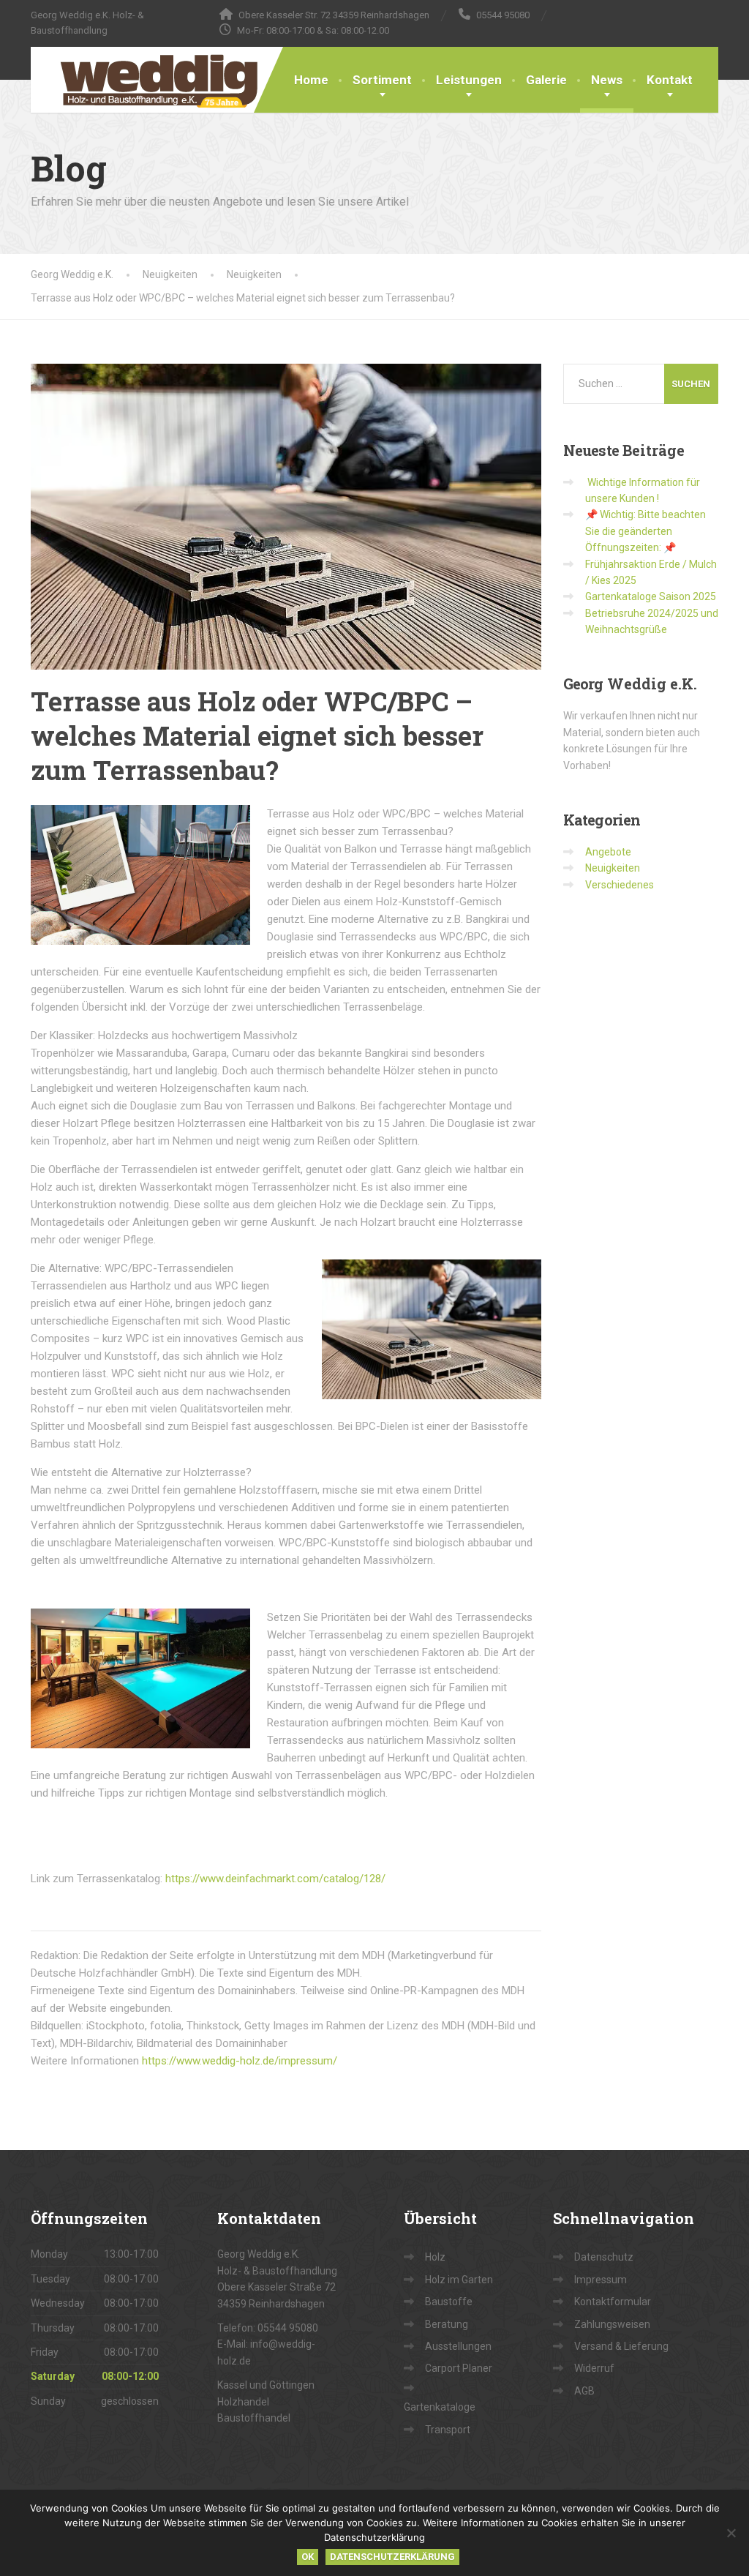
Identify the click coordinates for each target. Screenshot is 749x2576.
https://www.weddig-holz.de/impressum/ (240, 2061)
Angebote (608, 852)
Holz (435, 2257)
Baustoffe (449, 2302)
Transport (448, 2430)
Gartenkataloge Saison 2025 (651, 596)
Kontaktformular (613, 2302)
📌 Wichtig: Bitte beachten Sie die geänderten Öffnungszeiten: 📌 (646, 531)
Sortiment (382, 80)
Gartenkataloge (440, 2407)
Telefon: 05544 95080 (268, 2328)
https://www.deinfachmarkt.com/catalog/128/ (275, 1879)
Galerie (546, 80)
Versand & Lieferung (621, 2346)
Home (311, 80)
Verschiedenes (620, 885)
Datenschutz (604, 2257)
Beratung (447, 2324)
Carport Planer (459, 2368)
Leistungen (469, 80)
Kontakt (670, 80)
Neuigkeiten (613, 868)
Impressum (601, 2280)
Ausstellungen (458, 2346)
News (607, 80)
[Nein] (731, 2533)
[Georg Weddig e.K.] (148, 80)
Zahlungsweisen (612, 2324)
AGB (584, 2391)
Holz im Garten (459, 2280)
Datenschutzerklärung (392, 2557)
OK (308, 2557)
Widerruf (594, 2368)
